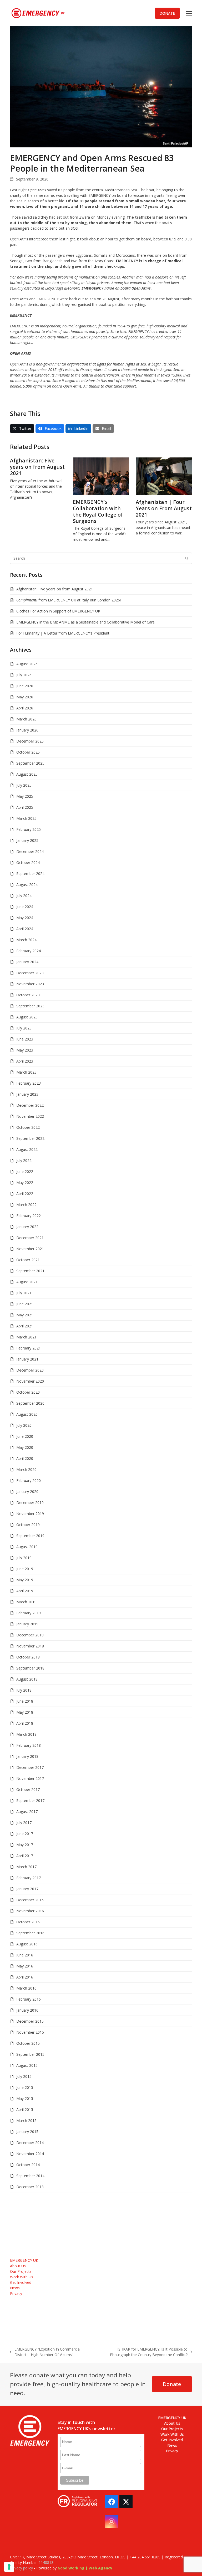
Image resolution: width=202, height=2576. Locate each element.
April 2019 (25, 1591)
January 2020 (27, 1491)
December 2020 (30, 1370)
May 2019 (25, 1580)
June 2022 (25, 1171)
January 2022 (27, 1227)
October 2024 (28, 862)
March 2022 (26, 1205)
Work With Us (22, 2277)
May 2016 (25, 1966)
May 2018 (25, 1712)
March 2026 (26, 719)
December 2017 (30, 1767)
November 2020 (30, 1381)
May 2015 (25, 2098)
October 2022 (28, 1127)
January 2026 (27, 730)
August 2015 (27, 2065)
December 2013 (30, 2187)
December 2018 (30, 1635)
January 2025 (27, 840)
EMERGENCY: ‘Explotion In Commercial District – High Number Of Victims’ (45, 2352)
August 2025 (27, 774)
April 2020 (25, 1458)
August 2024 (27, 885)
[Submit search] (187, 558)
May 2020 (25, 1447)
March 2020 (26, 1469)
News (15, 2288)
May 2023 (25, 1050)
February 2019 (29, 1613)
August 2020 (27, 1414)
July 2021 (24, 1293)
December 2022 (30, 1105)
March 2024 (26, 940)
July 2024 (24, 896)
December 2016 (30, 1900)
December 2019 (30, 1503)
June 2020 (25, 1436)
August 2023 (27, 1017)
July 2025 (24, 785)
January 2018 (27, 1756)
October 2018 (28, 1657)
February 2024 (29, 951)
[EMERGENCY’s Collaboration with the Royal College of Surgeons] (101, 476)
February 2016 (29, 1999)
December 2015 (30, 2021)
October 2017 (28, 1789)
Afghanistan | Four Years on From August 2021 (164, 508)
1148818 (46, 2562)
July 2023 (24, 1028)
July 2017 (24, 1823)
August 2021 (27, 1282)
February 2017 (29, 1878)
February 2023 (29, 1083)
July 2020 (24, 1425)
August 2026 (27, 664)
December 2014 (30, 2143)
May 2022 (25, 1183)
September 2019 (30, 1536)
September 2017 (30, 1800)
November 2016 (30, 1911)
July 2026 (24, 675)
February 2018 (29, 1745)
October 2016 (28, 1922)
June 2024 (25, 907)
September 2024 (30, 874)
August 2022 (27, 1149)
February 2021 (29, 1348)
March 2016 (26, 1988)
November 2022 (30, 1116)
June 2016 (25, 1955)
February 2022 (29, 1216)
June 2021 (25, 1304)
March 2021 (26, 1337)
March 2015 (26, 2121)
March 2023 (26, 1072)
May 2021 (25, 1315)
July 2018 (24, 1690)
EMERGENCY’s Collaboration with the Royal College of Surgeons (98, 511)
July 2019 (24, 1558)
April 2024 (25, 929)
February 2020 (29, 1480)
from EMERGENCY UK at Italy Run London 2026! (69, 600)
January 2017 (27, 1889)
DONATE (167, 13)
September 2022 (30, 1138)
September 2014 (30, 2176)
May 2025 (25, 796)
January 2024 (27, 962)
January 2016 (27, 2010)
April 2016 (25, 1977)
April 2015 (25, 2109)
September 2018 (30, 1668)
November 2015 (30, 2032)
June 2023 (25, 1039)
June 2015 (25, 2087)
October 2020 (28, 1392)
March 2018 (26, 1734)
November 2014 (30, 2154)
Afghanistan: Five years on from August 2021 (37, 467)
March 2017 (26, 1867)
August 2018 (27, 1679)
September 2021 (30, 1271)
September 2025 (30, 763)
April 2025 (25, 807)
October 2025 (28, 752)
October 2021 (28, 1260)
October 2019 (28, 1525)
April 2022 (25, 1194)
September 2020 (30, 1403)
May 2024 (25, 918)
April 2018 (25, 1723)
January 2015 (27, 2132)
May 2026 (25, 697)
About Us (18, 2266)
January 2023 (27, 1094)
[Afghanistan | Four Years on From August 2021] (164, 476)
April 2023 (25, 1061)
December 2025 (30, 741)
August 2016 (27, 1944)
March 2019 (26, 1602)
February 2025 (29, 829)
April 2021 (25, 1326)
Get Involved (21, 2282)
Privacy (16, 2293)
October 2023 (28, 995)
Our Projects (21, 2271)
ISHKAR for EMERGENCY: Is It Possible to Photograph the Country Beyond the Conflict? (142, 2352)
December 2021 (30, 1238)
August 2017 (27, 1812)
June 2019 (25, 1569)
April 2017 (25, 1856)
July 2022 (24, 1160)
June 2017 (25, 1834)
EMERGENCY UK (24, 2260)
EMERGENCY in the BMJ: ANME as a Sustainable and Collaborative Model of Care (85, 622)
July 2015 (24, 2076)
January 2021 (27, 1359)
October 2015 (28, 2043)
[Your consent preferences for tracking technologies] (9, 2567)
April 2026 (25, 708)
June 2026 (25, 686)
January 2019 (27, 1624)
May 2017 (25, 1845)
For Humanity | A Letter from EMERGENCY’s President (63, 633)
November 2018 (30, 1646)
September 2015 (30, 2054)
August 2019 (27, 1547)
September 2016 (30, 1933)
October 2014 (28, 2165)
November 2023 (30, 984)
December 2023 (30, 973)
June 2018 (25, 1701)
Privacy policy (21, 2568)
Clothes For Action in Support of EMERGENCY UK (58, 611)
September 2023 (30, 1006)
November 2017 (30, 1778)
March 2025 (26, 818)
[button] (189, 13)
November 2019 (30, 1514)
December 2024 (30, 851)
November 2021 (30, 1249)
